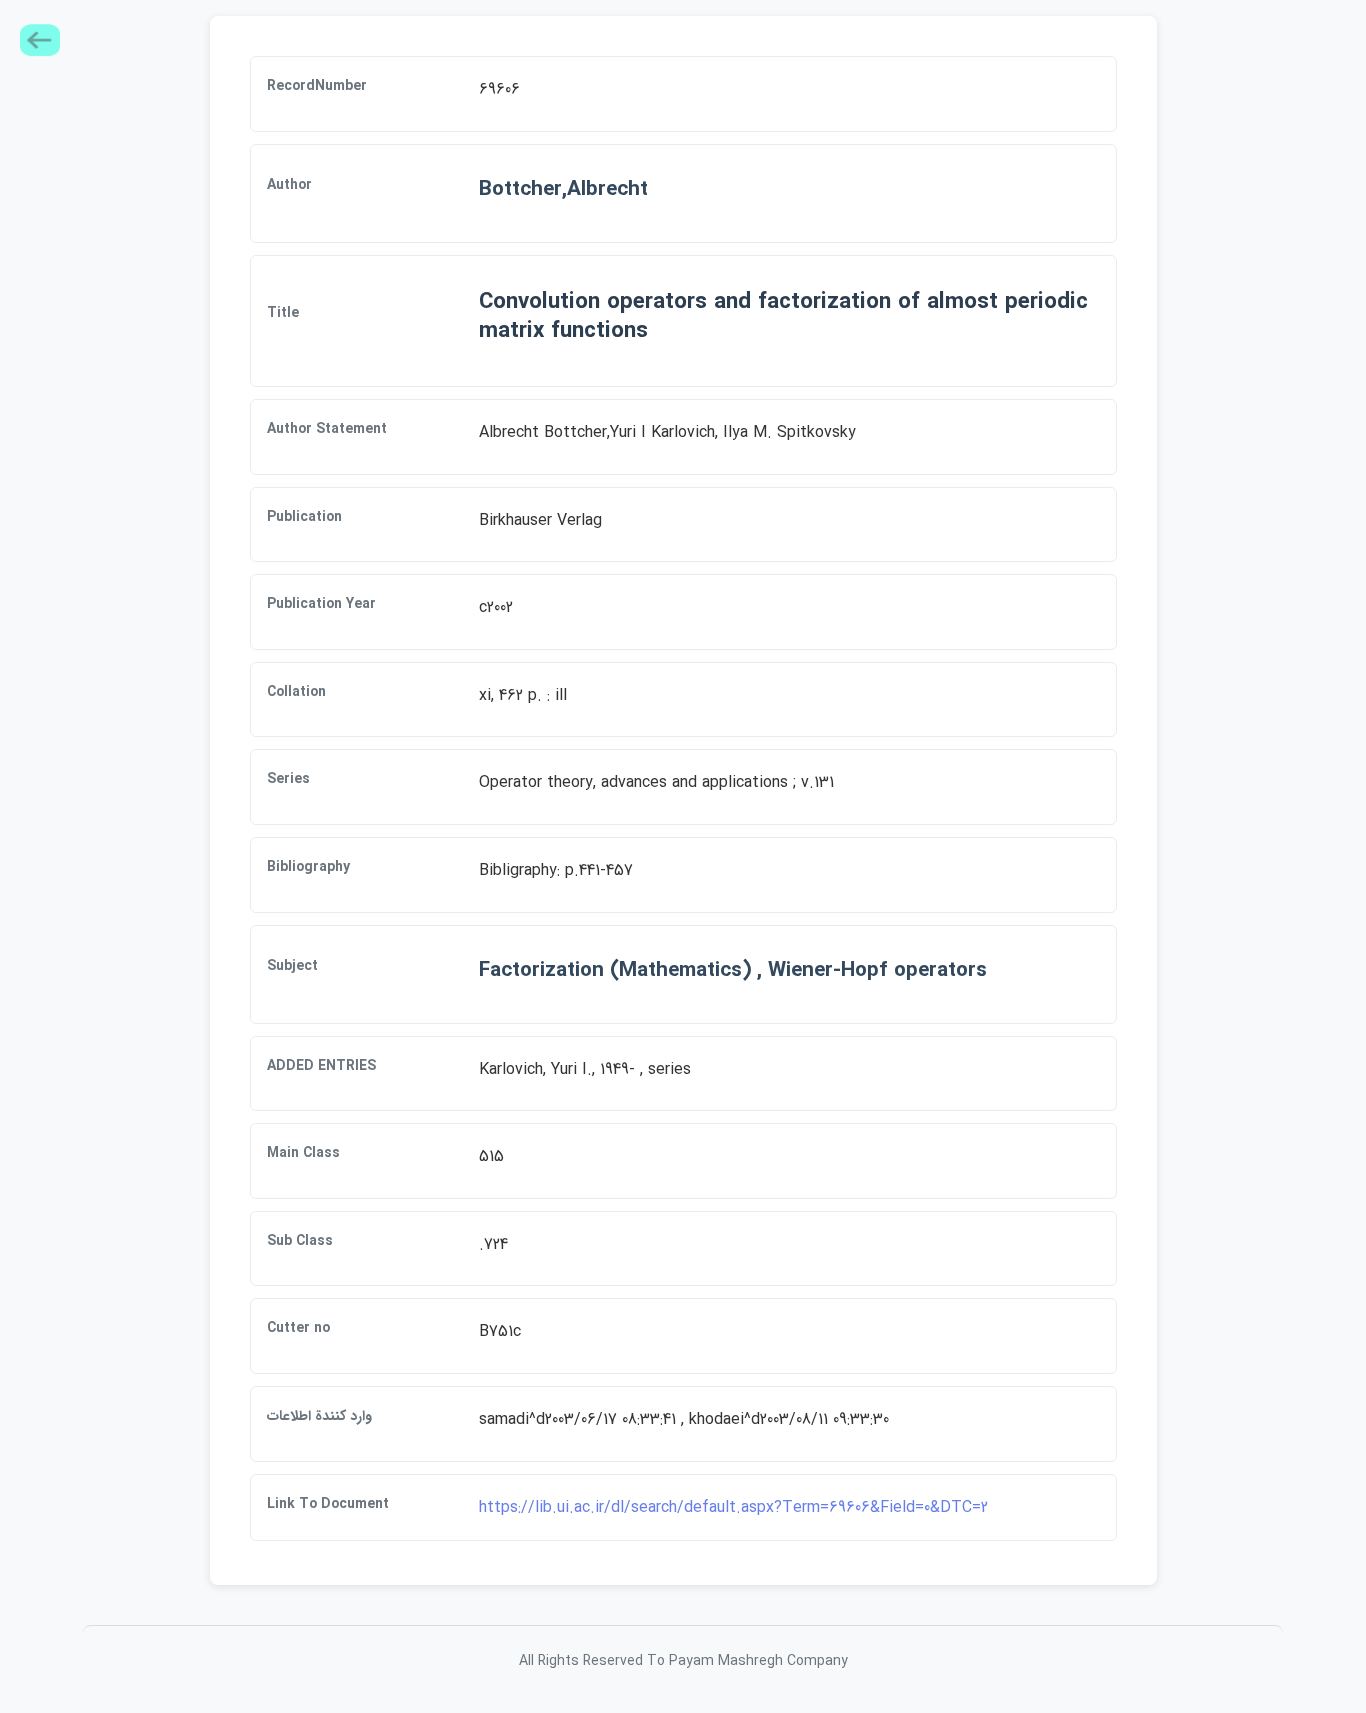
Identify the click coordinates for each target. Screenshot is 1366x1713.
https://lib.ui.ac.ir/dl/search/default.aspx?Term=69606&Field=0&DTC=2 (733, 1507)
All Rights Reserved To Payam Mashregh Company (683, 1661)
